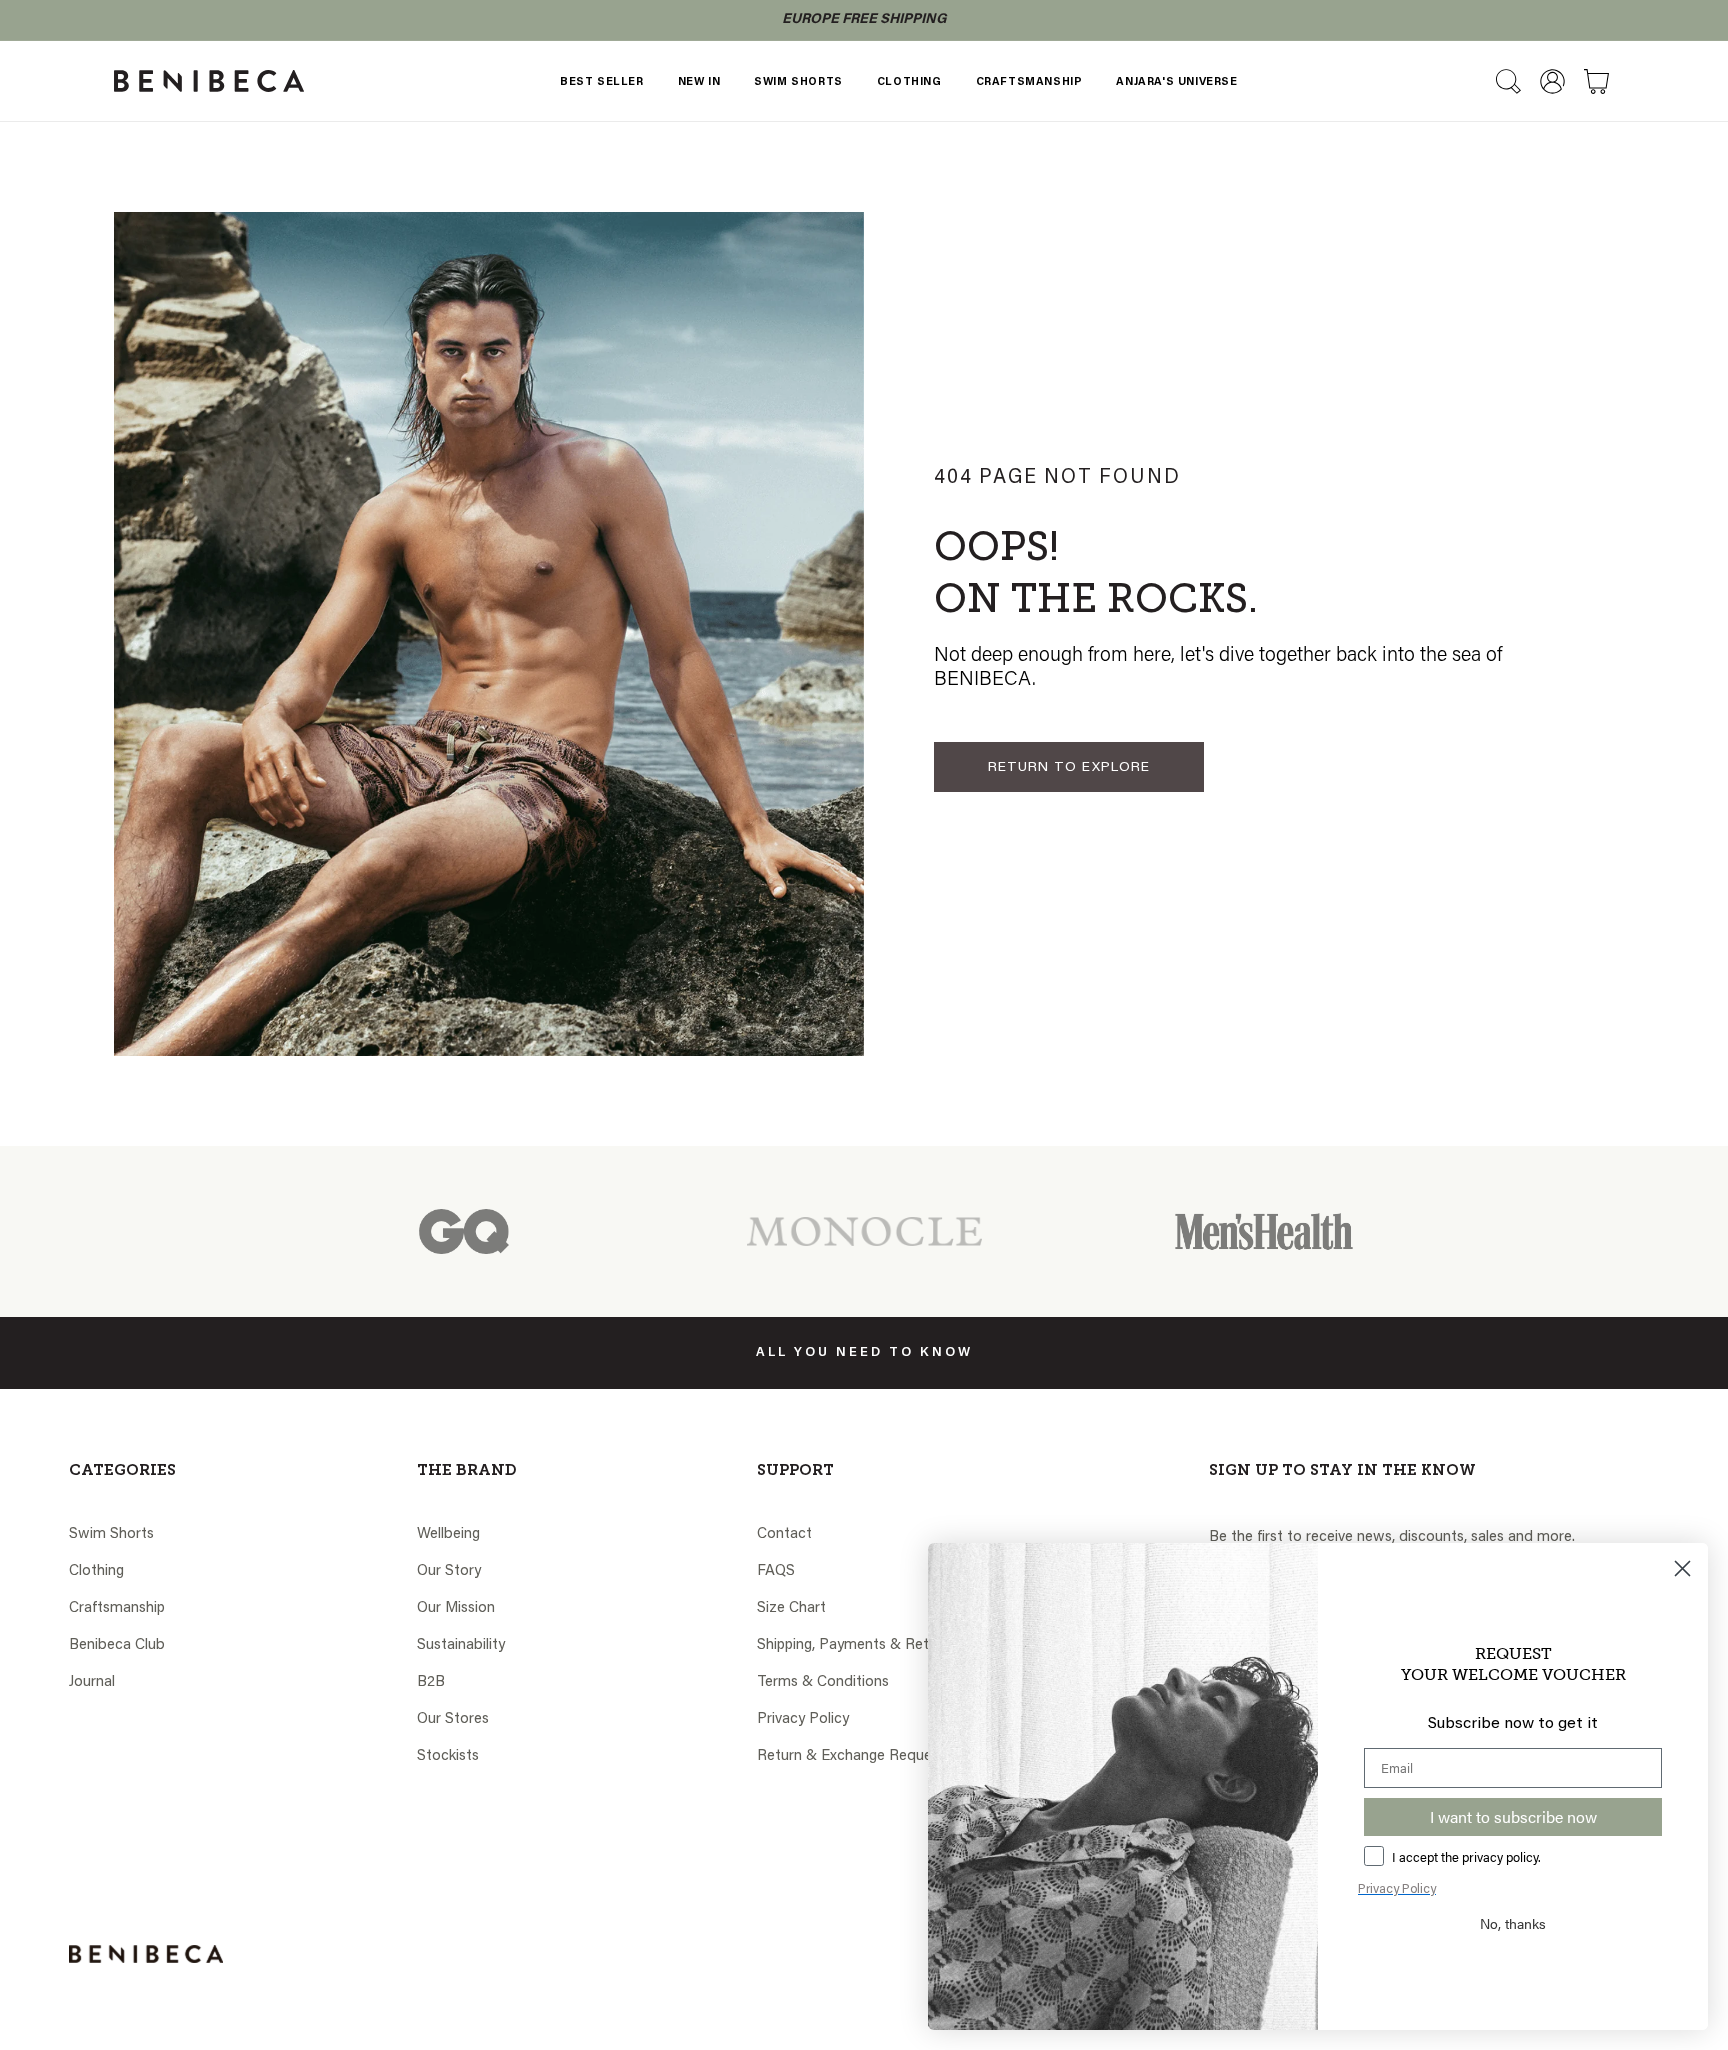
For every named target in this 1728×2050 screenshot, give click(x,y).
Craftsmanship (117, 1608)
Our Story (449, 1571)
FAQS (776, 1571)
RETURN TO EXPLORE (1069, 768)
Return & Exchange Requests (854, 1756)
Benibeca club (117, 1645)
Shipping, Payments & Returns (857, 1645)
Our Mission (456, 1608)
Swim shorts (111, 1534)
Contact (784, 1534)
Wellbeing (448, 1534)
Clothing (96, 1571)
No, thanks (1513, 1923)
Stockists (448, 1756)
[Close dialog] (1682, 1568)
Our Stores (453, 1719)
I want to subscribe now (1513, 1816)
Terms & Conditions (823, 1682)
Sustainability (461, 1645)
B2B (431, 1682)
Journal (92, 1682)
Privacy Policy (803, 1719)
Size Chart (791, 1608)
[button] (1508, 81)
